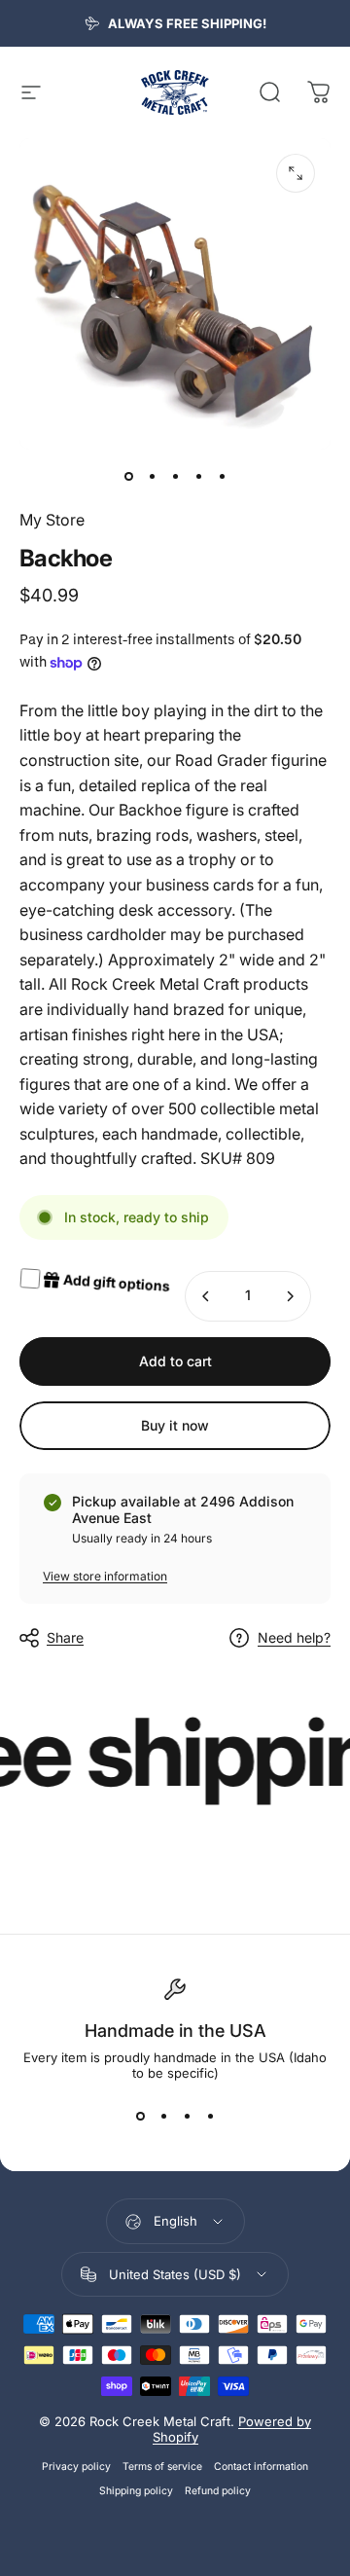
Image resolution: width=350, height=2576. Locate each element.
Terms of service (162, 2467)
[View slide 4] (210, 2116)
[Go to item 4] (198, 477)
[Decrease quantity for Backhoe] (206, 1296)
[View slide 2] (163, 2116)
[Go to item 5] (222, 477)
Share (65, 1637)
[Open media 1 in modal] (296, 173)
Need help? (294, 1637)
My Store (52, 520)
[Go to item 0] (128, 477)
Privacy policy (76, 2467)
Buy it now (175, 1425)
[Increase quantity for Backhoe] (290, 1296)
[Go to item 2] (152, 477)
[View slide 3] (187, 2116)
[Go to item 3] (175, 477)
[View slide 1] (140, 2116)
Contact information (261, 2467)
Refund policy (218, 2491)
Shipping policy (136, 2491)
